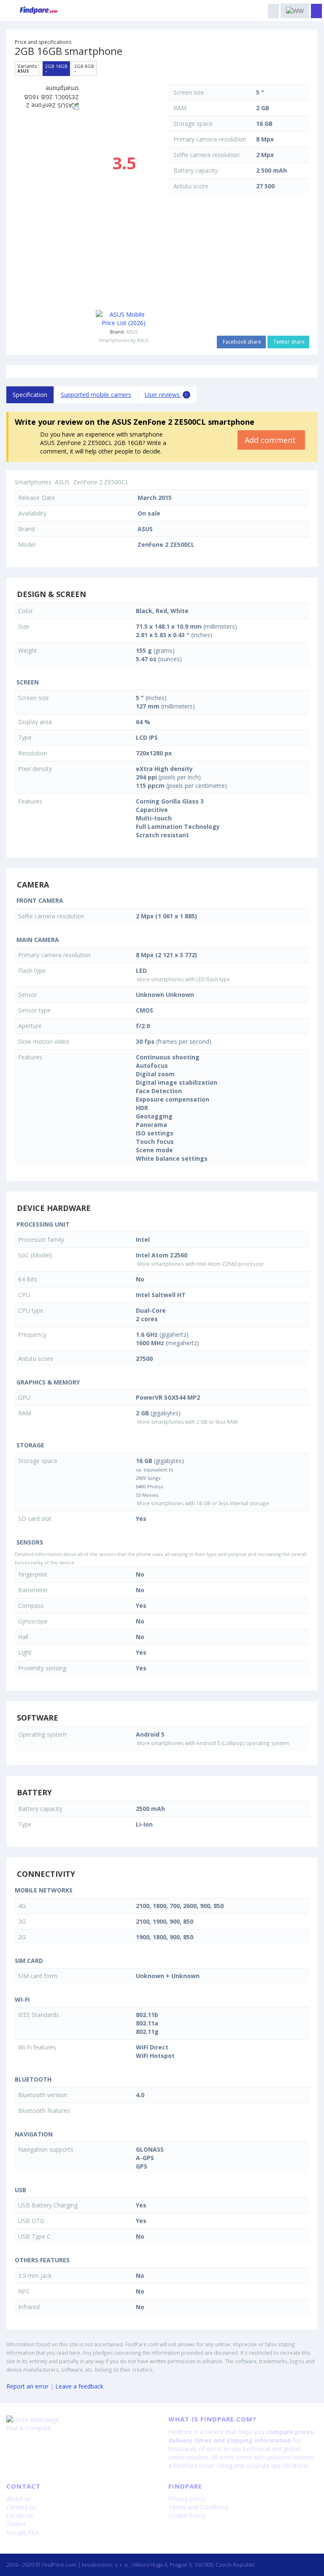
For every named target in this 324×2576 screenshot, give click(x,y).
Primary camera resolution (210, 139)
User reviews (166, 395)
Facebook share (241, 342)
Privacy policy (187, 2499)
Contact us (21, 2507)
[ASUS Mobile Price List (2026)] (124, 319)
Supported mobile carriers (96, 395)
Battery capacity (196, 170)
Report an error (27, 2386)
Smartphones (33, 482)
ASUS (132, 332)
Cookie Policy (187, 2515)
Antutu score (191, 186)
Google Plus (23, 2532)
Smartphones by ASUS (124, 340)
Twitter (16, 2524)
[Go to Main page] (81, 2420)
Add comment (271, 440)
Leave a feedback (79, 2386)
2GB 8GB (84, 68)
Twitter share (288, 342)
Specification (30, 395)
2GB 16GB (56, 68)
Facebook (20, 2515)
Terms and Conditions (198, 2507)
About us (19, 2499)
